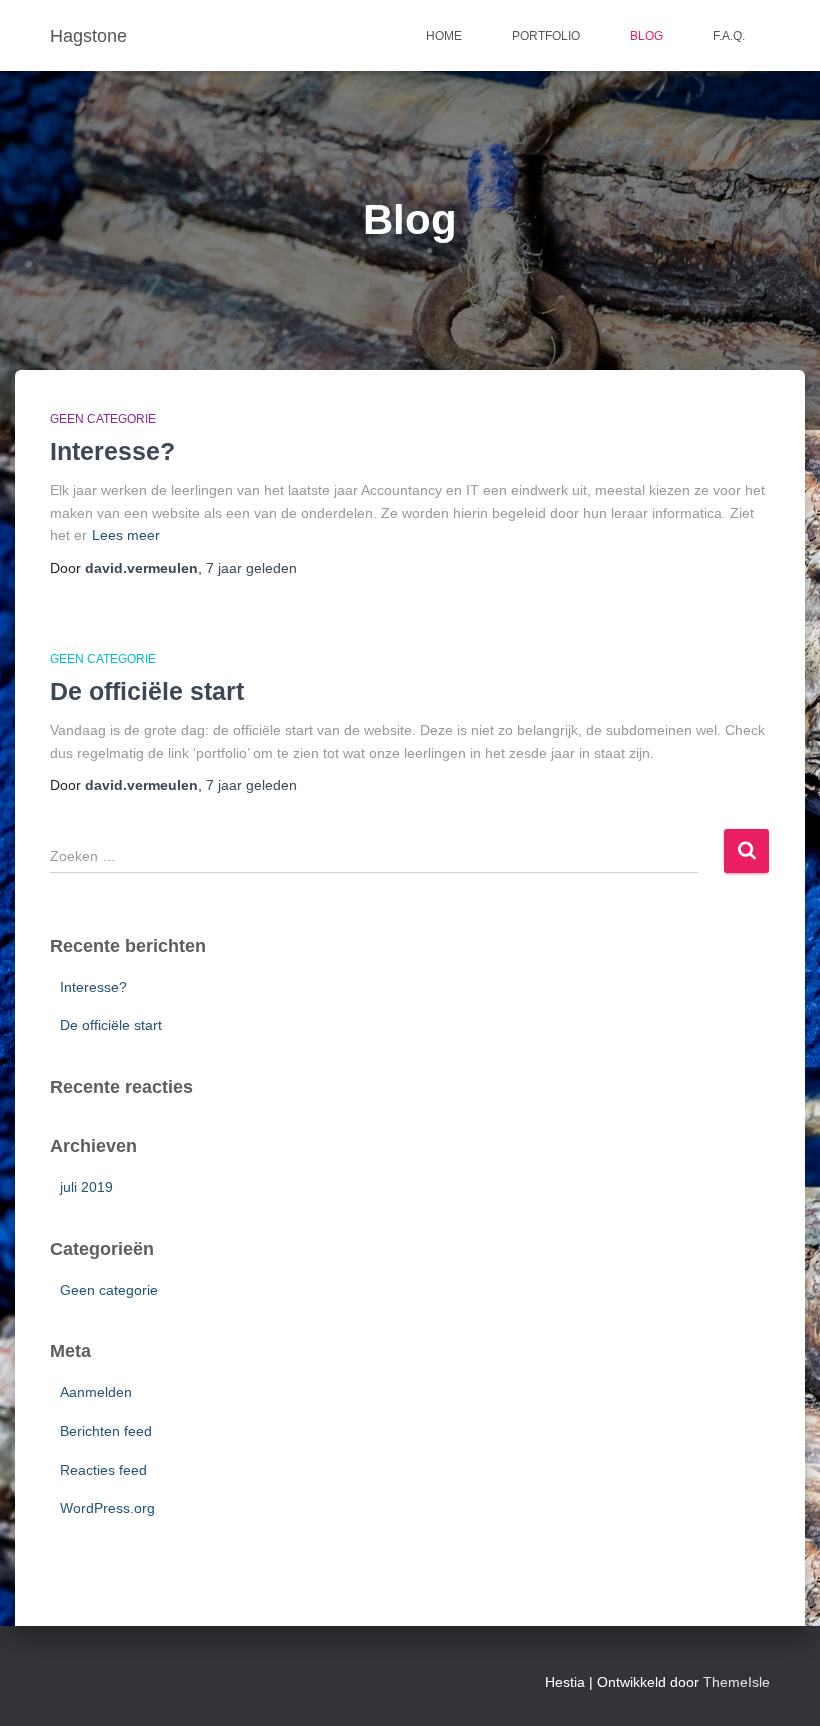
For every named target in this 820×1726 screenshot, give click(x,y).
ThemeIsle (736, 1682)
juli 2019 (86, 1187)
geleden (251, 568)
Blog (646, 36)
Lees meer (126, 535)
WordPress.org (107, 1508)
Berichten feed (106, 1431)
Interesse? (112, 451)
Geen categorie (103, 419)
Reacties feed (103, 1470)
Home (444, 36)
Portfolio (546, 36)
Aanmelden (96, 1392)
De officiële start (147, 691)
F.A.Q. (729, 36)
